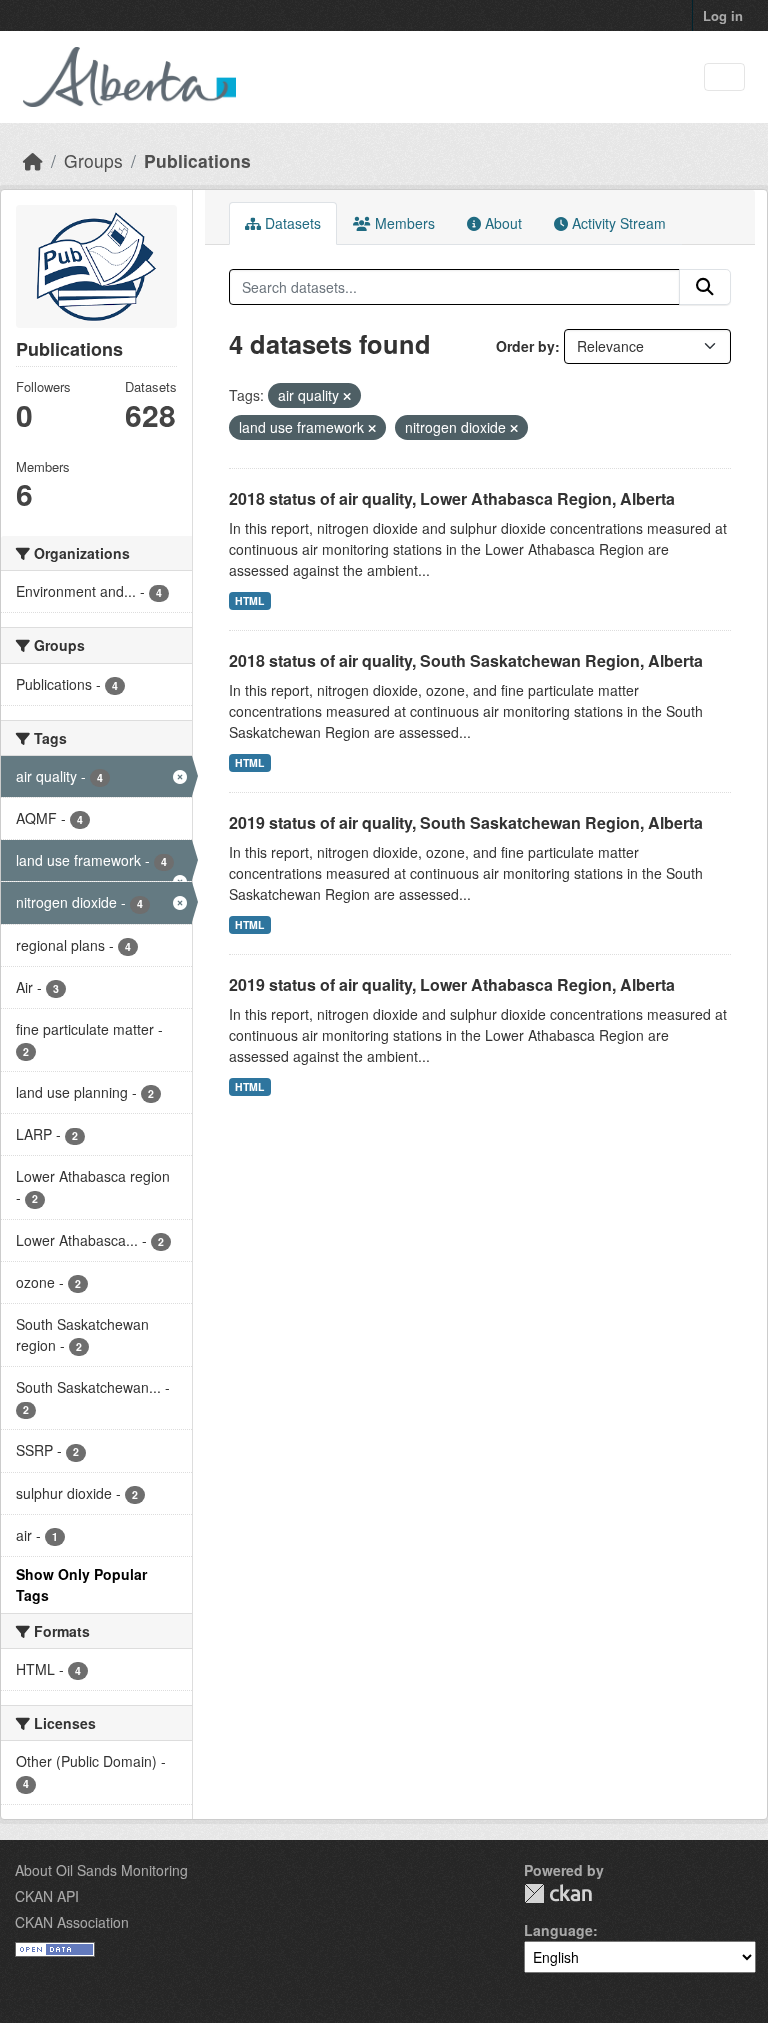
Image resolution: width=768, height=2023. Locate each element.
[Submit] (705, 287)
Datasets (291, 223)
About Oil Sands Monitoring (101, 1870)
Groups (93, 160)
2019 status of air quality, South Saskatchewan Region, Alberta (466, 822)
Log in (723, 15)
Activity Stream (617, 223)
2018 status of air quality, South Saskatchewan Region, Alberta (466, 660)
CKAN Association (72, 1922)
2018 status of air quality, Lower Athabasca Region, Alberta (452, 498)
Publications (197, 160)
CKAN (558, 1893)
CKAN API (47, 1896)
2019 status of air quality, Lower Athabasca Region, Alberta (452, 984)
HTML (249, 600)
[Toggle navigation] (724, 77)
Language (558, 1930)
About (501, 223)
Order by (525, 346)
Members (403, 223)
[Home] (33, 160)
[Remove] (347, 396)
